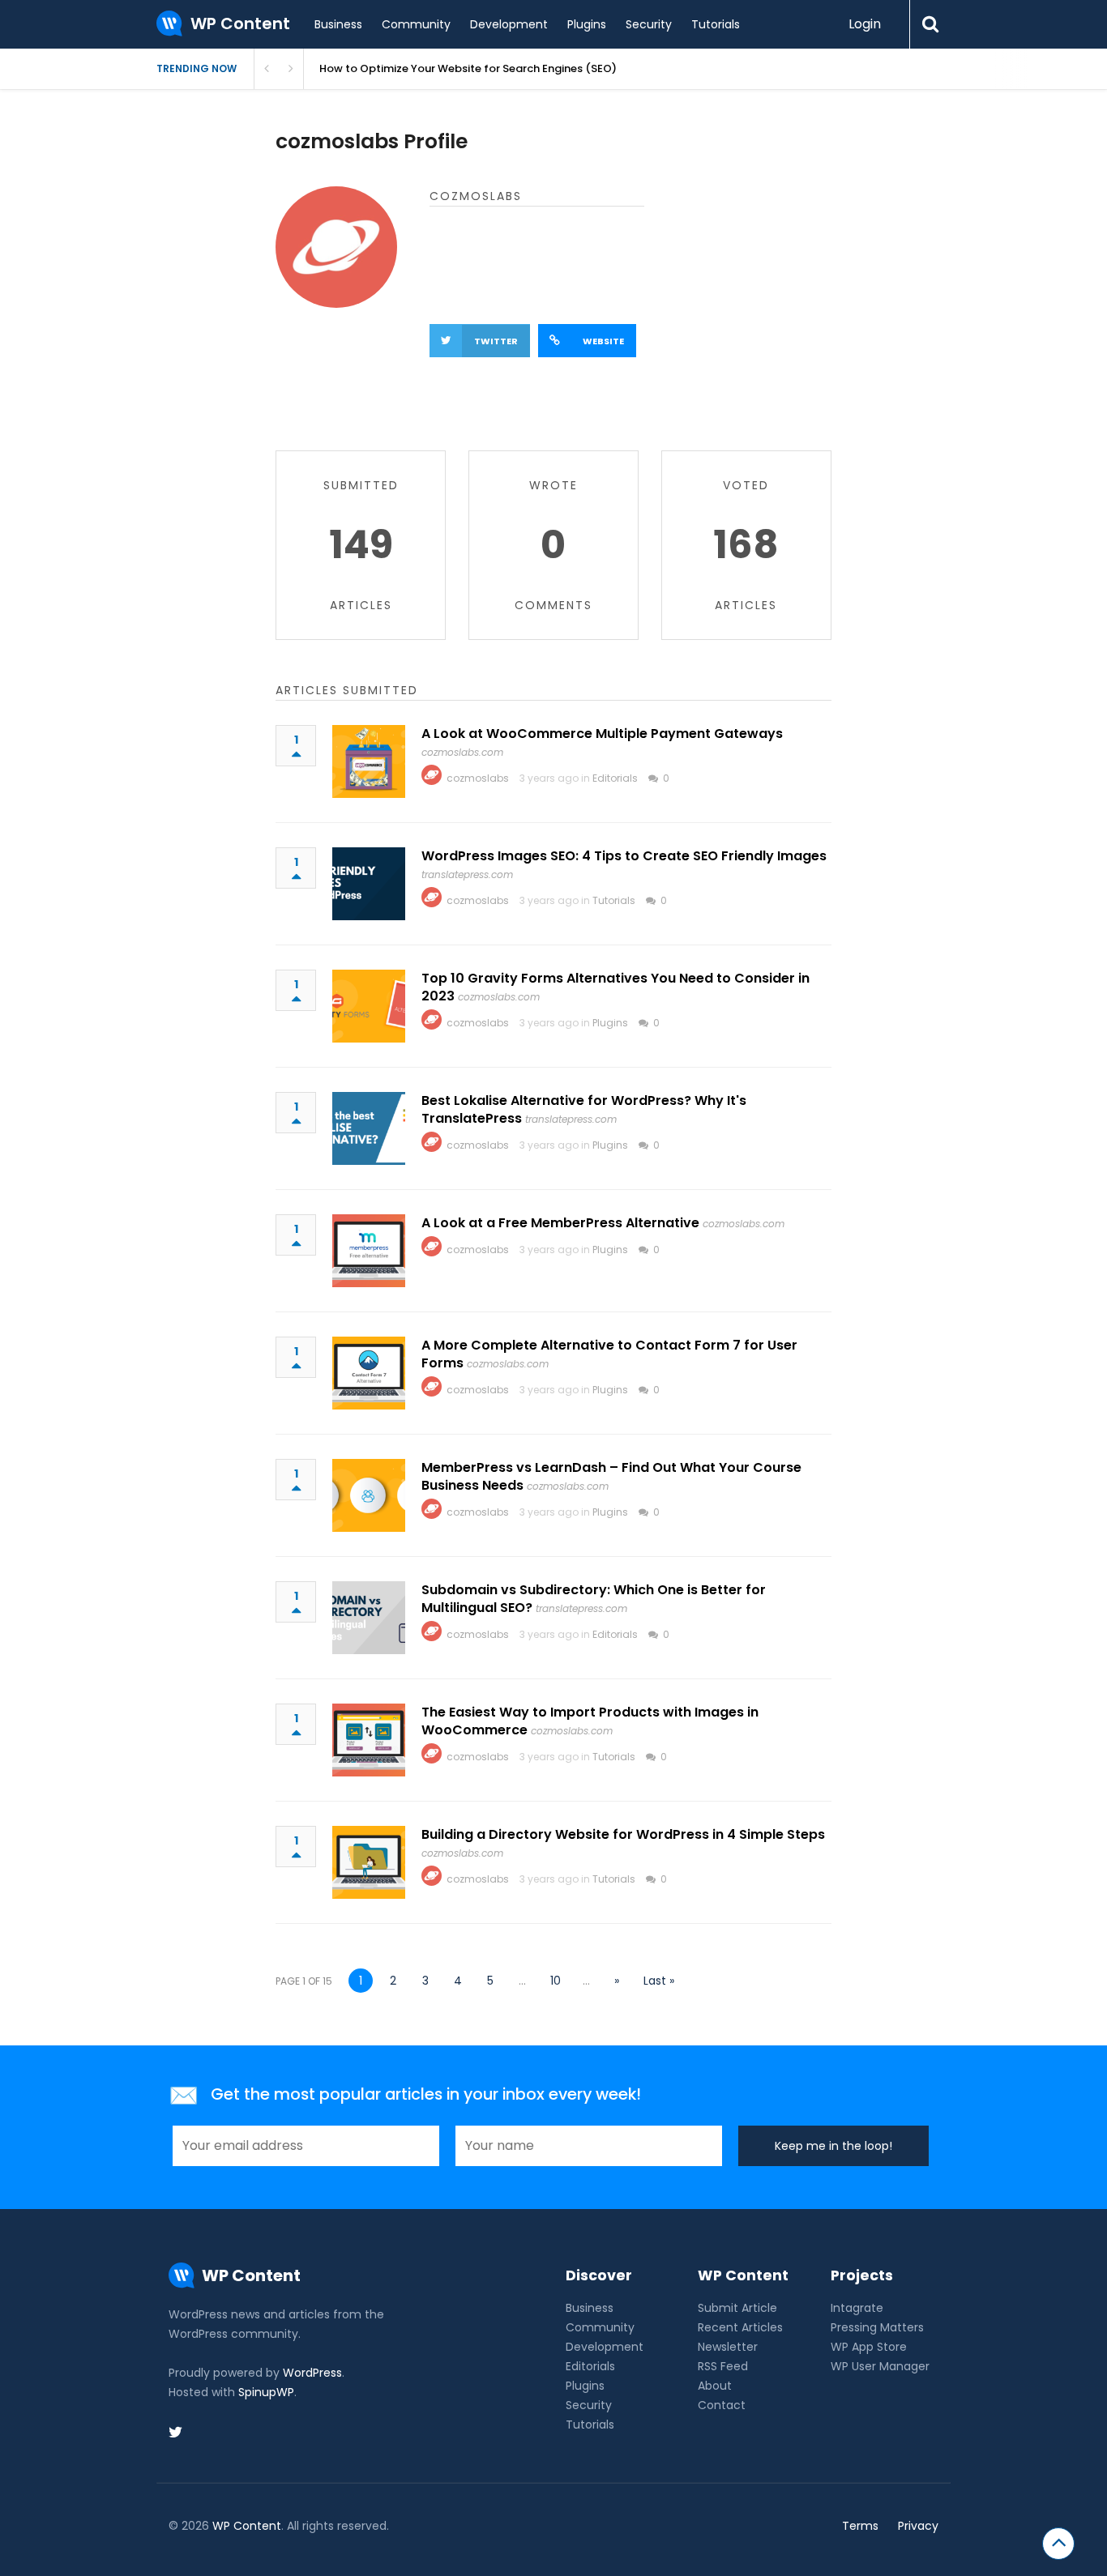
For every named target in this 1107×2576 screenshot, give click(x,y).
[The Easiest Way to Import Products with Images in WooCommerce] (369, 1740)
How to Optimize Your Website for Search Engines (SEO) (468, 68)
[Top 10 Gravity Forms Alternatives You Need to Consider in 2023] (369, 1006)
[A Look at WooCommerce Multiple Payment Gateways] (369, 761)
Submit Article (737, 2308)
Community (416, 24)
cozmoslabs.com (462, 752)
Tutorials (716, 24)
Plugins (587, 24)
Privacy (918, 2526)
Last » (659, 1981)
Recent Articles (740, 2327)
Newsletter (728, 2347)
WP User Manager (880, 2366)
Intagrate (857, 2308)
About (715, 2386)
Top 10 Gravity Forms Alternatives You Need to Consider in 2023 (615, 987)
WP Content (247, 2526)
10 (556, 1981)
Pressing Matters (877, 2327)
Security (649, 24)
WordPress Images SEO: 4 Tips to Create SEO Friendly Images (624, 856)
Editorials (615, 778)
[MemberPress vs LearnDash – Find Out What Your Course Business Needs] (369, 1495)
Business (338, 24)
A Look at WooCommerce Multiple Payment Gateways (602, 734)
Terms (860, 2526)
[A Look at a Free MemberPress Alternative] (369, 1251)
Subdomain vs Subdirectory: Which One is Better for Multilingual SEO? (594, 1599)
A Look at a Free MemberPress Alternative (560, 1223)
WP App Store (869, 2347)
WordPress (312, 2373)
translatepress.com (467, 874)
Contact (722, 2405)
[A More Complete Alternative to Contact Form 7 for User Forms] (369, 1373)
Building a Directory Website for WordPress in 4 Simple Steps (623, 1834)
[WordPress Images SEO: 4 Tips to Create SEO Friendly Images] (369, 884)
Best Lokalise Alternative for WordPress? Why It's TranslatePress (584, 1109)
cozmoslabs (478, 778)
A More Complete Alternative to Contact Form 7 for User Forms (609, 1354)
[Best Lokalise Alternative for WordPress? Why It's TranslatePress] (369, 1128)
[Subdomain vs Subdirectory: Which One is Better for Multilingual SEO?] (369, 1618)
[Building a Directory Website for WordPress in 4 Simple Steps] (369, 1862)
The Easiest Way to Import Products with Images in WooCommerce (590, 1721)
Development (509, 24)
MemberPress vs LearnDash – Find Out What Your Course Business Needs (611, 1476)
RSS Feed (723, 2366)
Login (865, 24)
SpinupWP (266, 2392)
